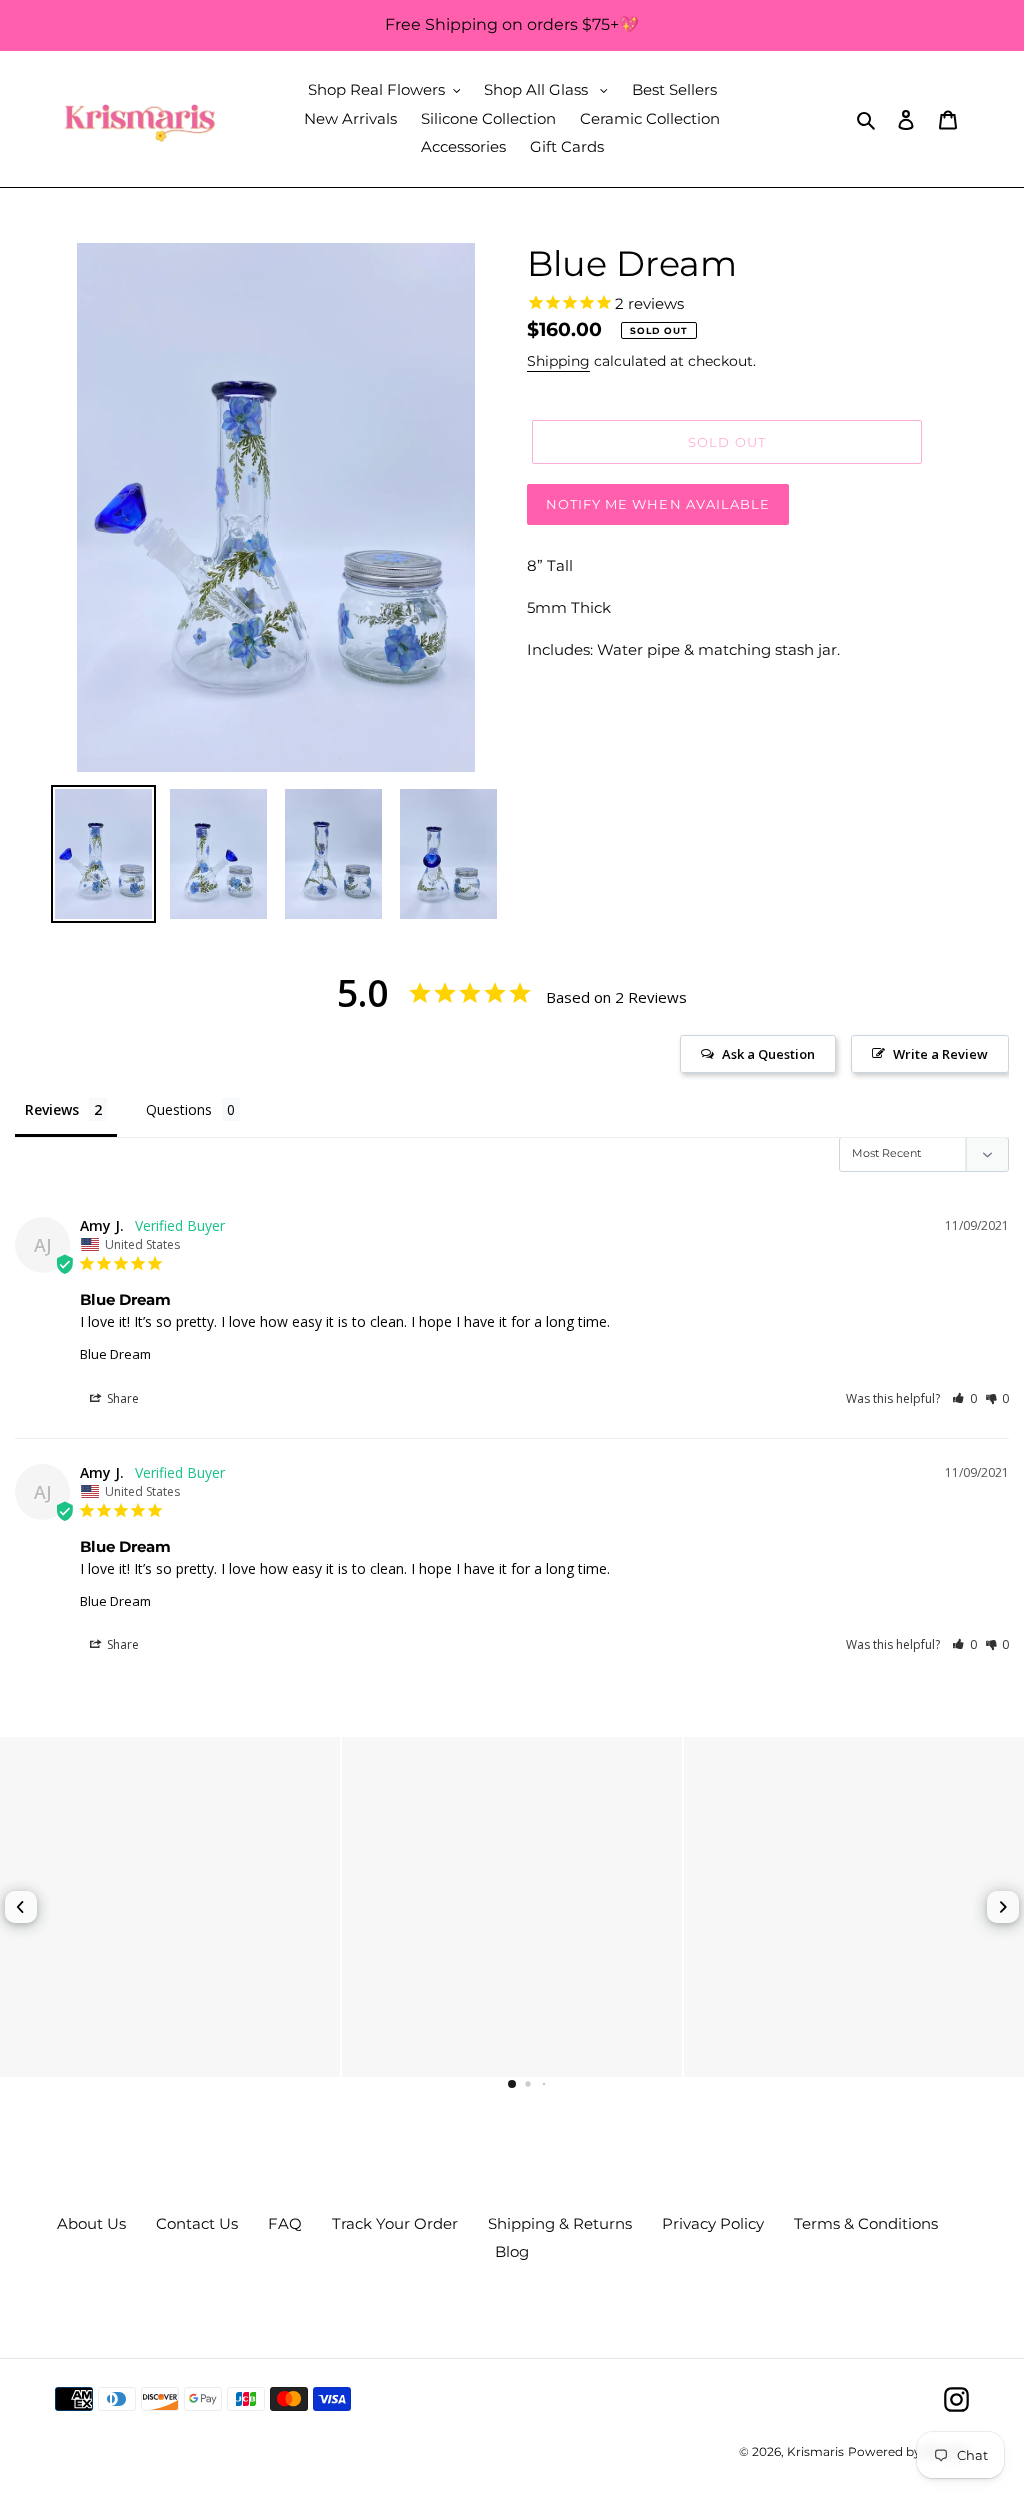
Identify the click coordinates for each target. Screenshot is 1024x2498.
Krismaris (815, 2451)
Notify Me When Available (658, 504)
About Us (91, 2223)
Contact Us (197, 2223)
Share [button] (121, 1398)
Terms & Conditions (866, 2223)
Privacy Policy (713, 2223)
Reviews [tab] (52, 1109)
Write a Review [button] (940, 1054)
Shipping (558, 361)
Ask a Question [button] (768, 1054)
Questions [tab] (179, 1109)
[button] (964, 1398)
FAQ (285, 2223)
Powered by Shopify (908, 2451)
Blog (512, 2251)
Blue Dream (115, 1354)
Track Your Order (395, 2223)
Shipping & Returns (560, 2223)
